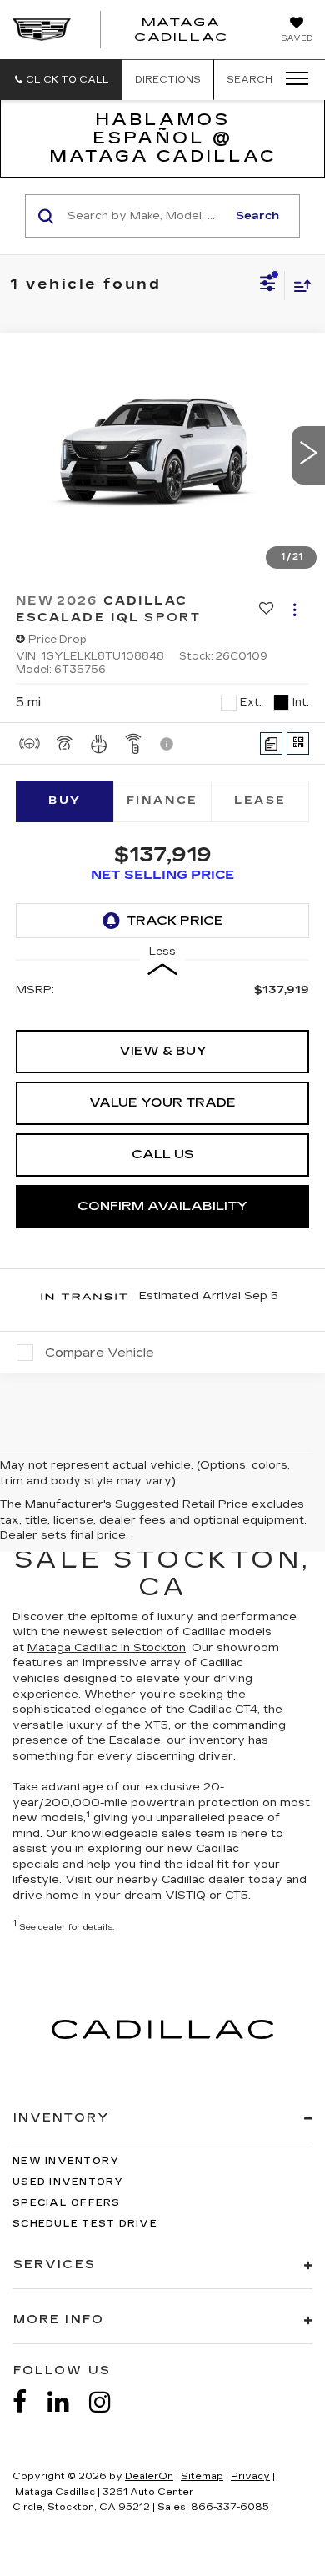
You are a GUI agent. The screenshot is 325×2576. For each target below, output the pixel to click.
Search (257, 216)
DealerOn (149, 2476)
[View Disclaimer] (168, 744)
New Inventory (66, 2161)
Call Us (163, 1154)
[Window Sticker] (298, 743)
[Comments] (271, 743)
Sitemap (202, 2476)
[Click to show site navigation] (292, 79)
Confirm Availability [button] (162, 1206)
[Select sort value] (298, 286)
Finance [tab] (162, 801)
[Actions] (295, 609)
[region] (163, 997)
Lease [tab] (260, 801)
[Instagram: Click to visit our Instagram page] (108, 2402)
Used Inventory (68, 2182)
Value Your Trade (162, 1102)
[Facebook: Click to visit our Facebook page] (28, 2402)
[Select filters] (268, 285)
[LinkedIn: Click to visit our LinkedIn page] (67, 2402)
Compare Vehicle (100, 1353)
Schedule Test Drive (85, 2224)
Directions (168, 80)
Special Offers (67, 2203)
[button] (61, 80)
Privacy (250, 2476)
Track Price (175, 921)
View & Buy (163, 1051)
